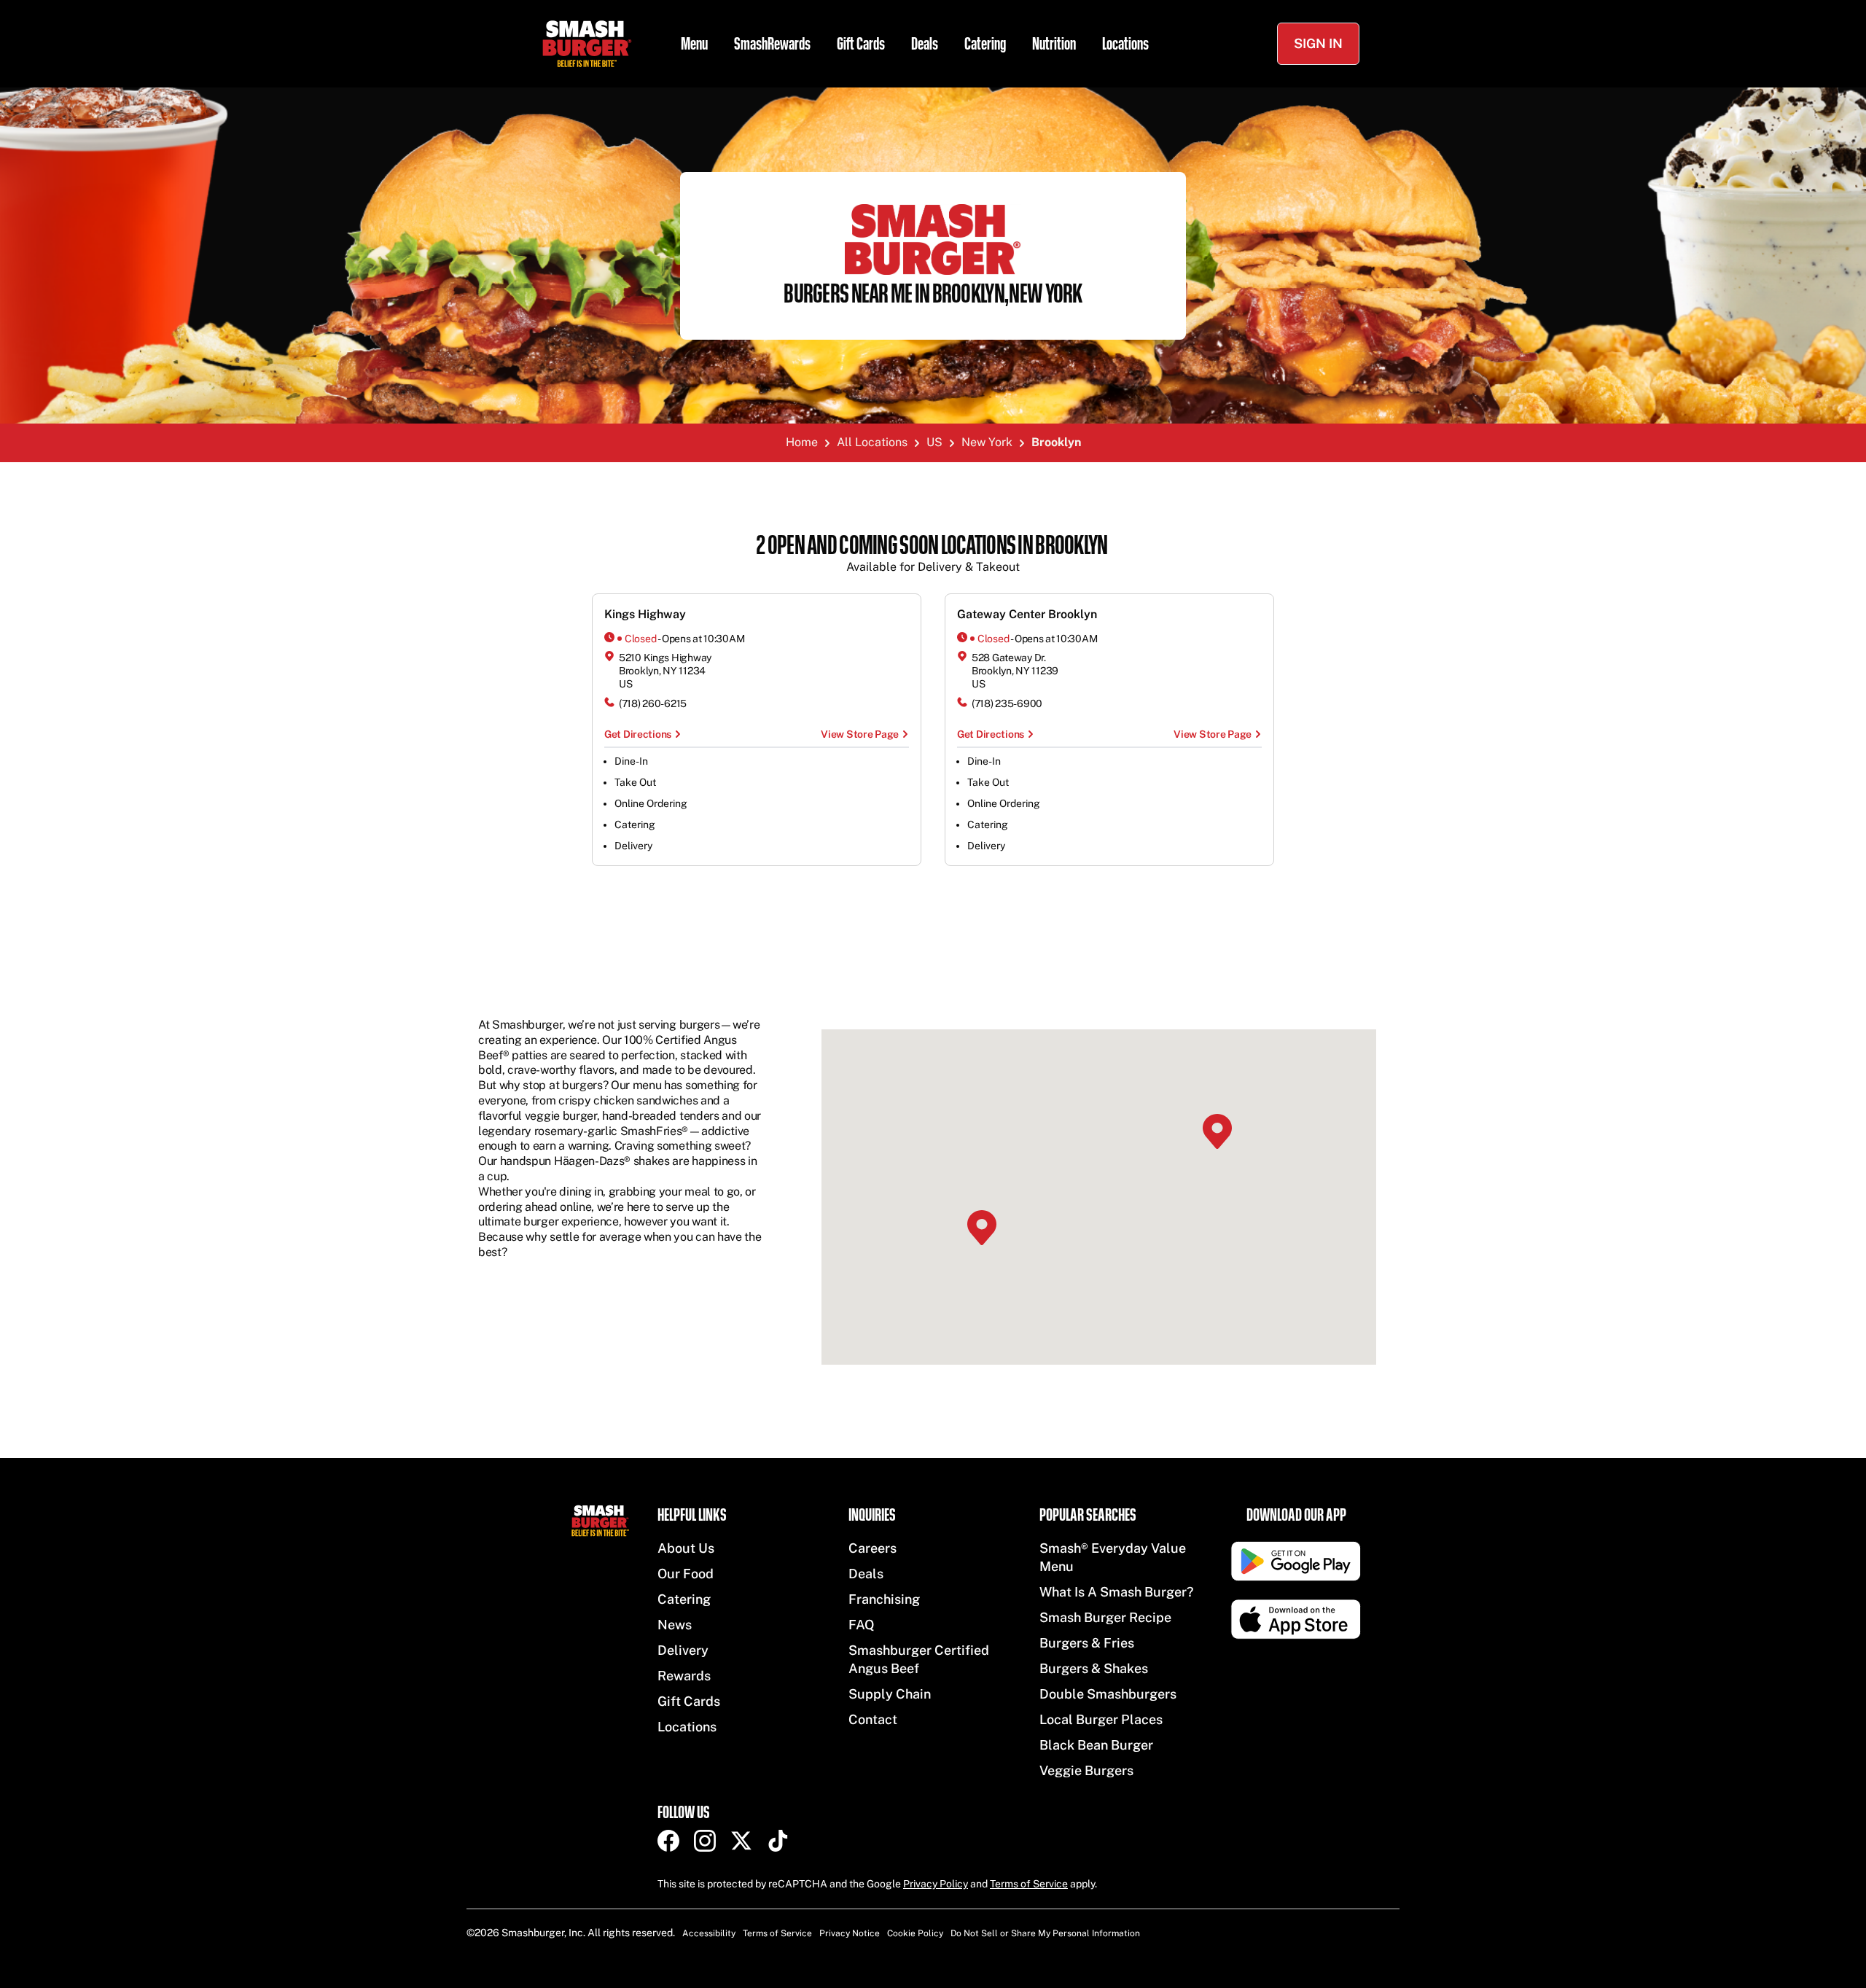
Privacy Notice (850, 1933)
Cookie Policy (915, 1933)
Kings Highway (645, 614)
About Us (686, 1548)
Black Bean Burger (1096, 1745)
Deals (925, 44)
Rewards (684, 1676)
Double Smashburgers (1108, 1694)
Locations (1125, 44)
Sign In (1318, 43)
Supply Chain (890, 1694)
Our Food (686, 1574)
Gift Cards (861, 44)
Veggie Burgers (1086, 1770)
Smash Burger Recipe (1105, 1617)
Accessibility (709, 1933)
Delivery (683, 1650)
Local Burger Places (1101, 1719)
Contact (873, 1719)
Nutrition (1054, 44)
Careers (873, 1548)
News (675, 1625)
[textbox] (933, 554)
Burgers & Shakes (1094, 1668)
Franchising (884, 1599)
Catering (985, 44)
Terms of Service (1029, 1884)
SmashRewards (772, 44)
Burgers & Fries (1087, 1643)
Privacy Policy (936, 1884)
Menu (694, 44)
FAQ (862, 1625)
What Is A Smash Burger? (1116, 1592)
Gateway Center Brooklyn (1027, 614)
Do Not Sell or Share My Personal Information (1045, 1933)
